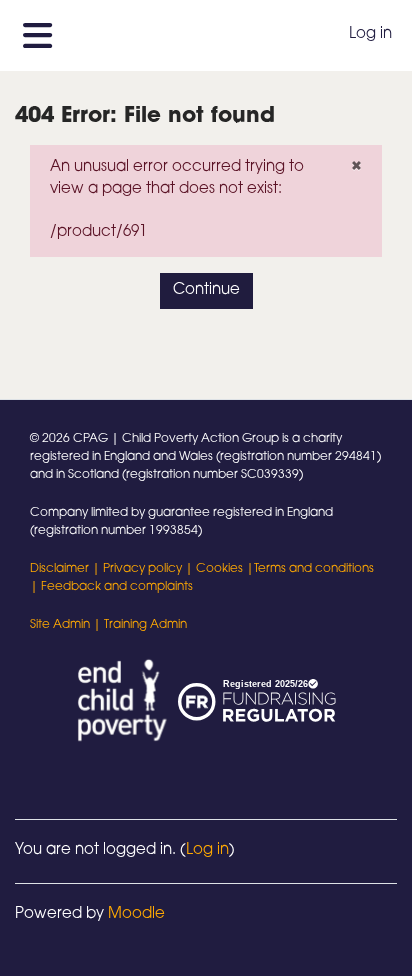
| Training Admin (138, 625)
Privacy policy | (149, 569)
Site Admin (60, 625)
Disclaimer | (66, 569)
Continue (206, 290)
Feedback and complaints (117, 587)
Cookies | (225, 569)
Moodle (136, 914)
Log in (370, 34)
